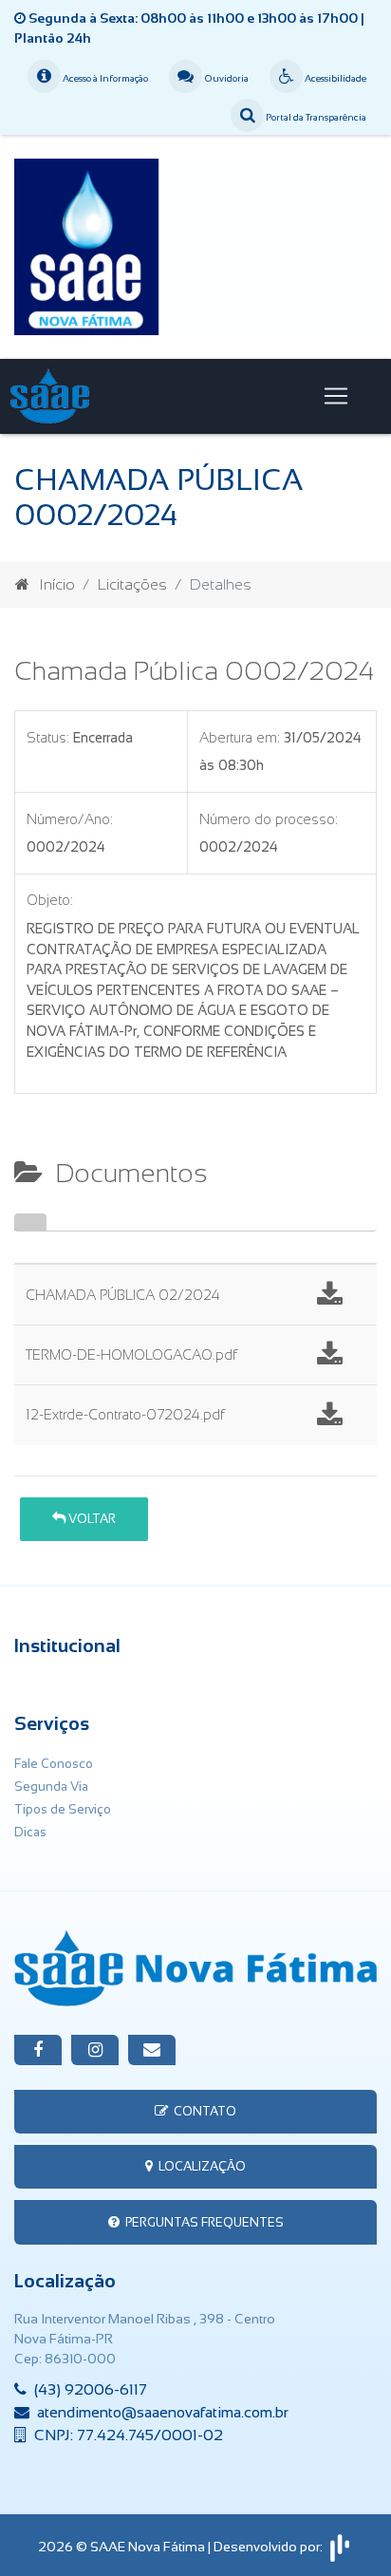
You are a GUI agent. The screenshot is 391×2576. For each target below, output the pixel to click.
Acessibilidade (335, 78)
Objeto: (50, 900)
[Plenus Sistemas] (340, 2546)
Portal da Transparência (315, 117)
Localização (199, 2166)
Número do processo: (269, 819)
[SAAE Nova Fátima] (195, 245)
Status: (48, 738)
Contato (202, 2111)
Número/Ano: (70, 819)
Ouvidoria (225, 78)
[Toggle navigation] (336, 396)
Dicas (30, 1832)
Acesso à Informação (104, 78)
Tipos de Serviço (63, 1809)
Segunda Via (51, 1786)
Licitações (132, 584)
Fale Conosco (54, 1764)
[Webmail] (152, 2050)
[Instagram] (95, 2050)
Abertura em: (240, 738)
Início (57, 584)
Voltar (91, 1519)
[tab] (30, 1222)
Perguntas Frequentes (202, 2222)
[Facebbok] (38, 2050)
